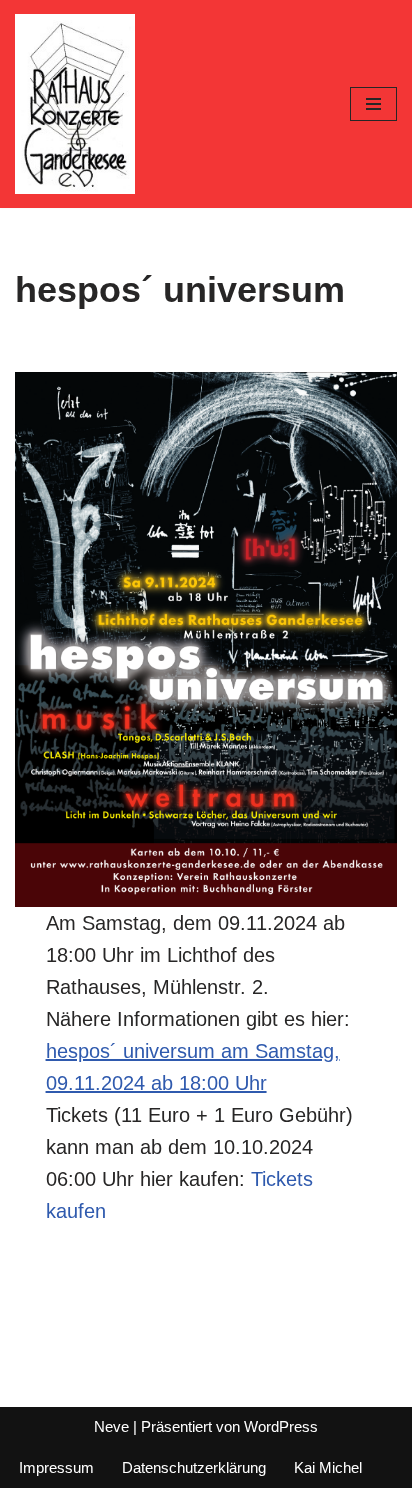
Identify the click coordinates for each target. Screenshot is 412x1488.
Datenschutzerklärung (194, 1467)
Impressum (56, 1467)
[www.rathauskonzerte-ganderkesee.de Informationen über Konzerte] (75, 104)
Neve (111, 1426)
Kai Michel (328, 1467)
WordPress (281, 1426)
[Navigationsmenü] (373, 104)
